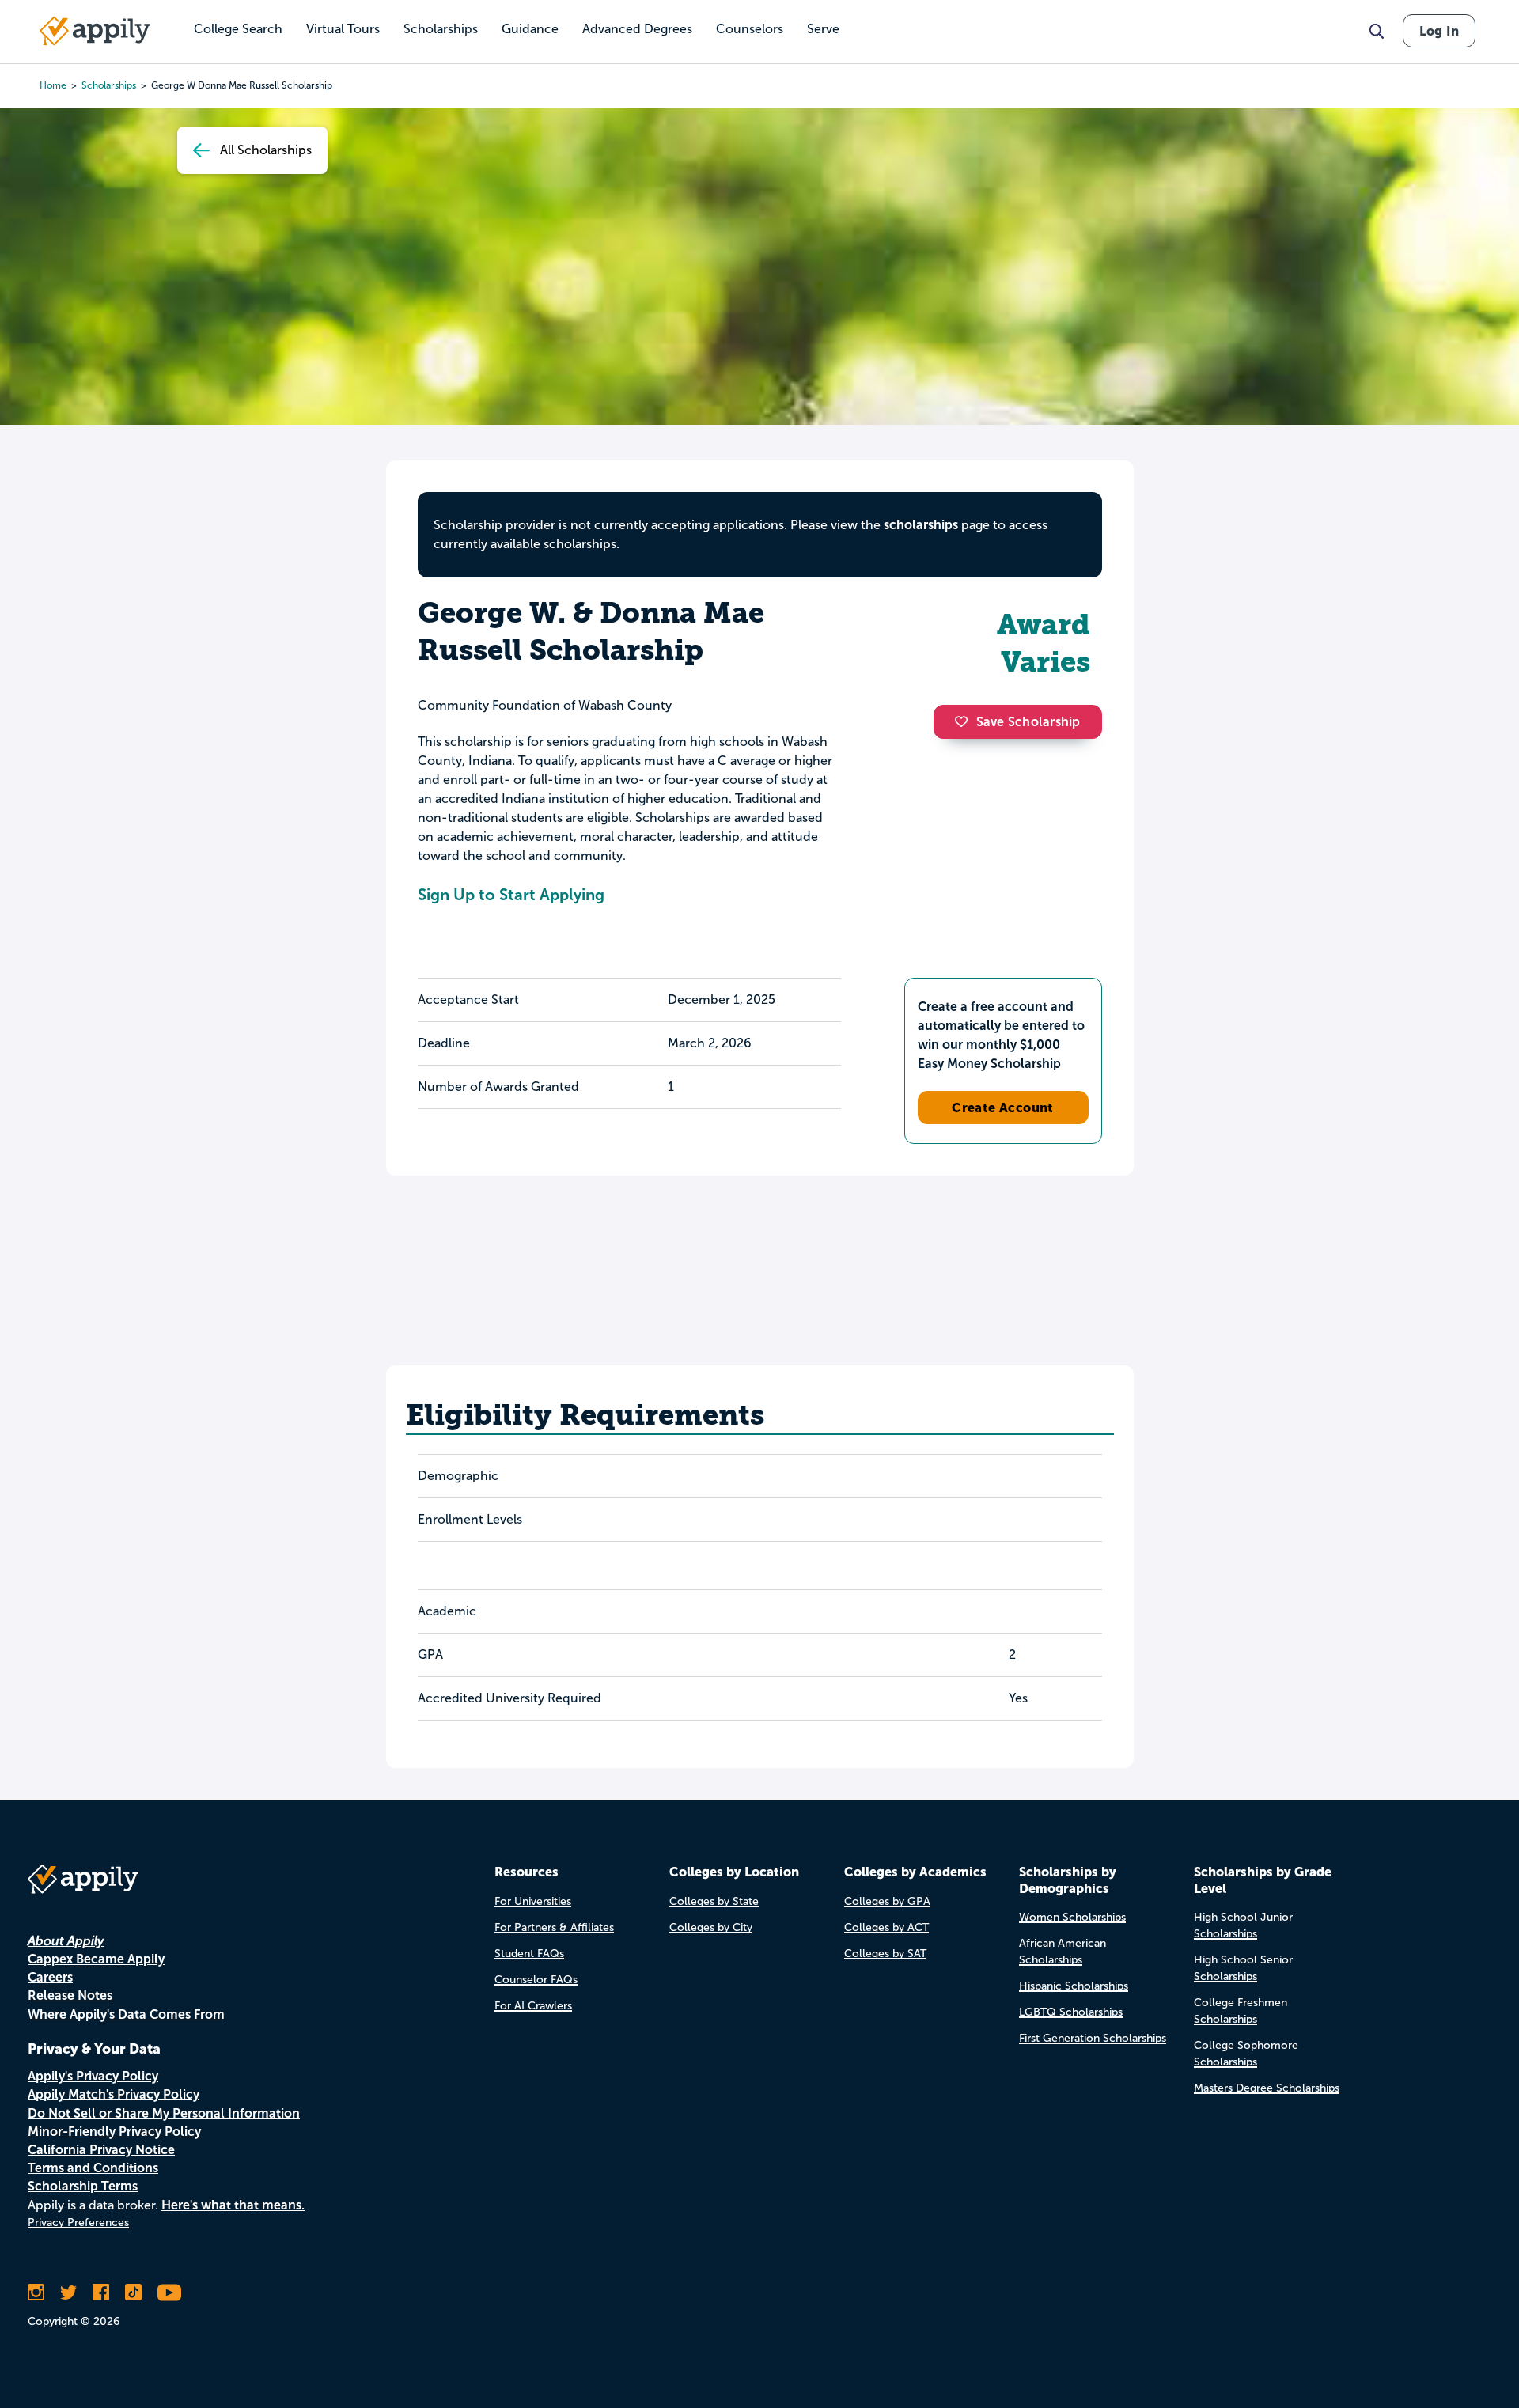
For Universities (533, 1901)
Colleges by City (711, 1927)
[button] (965, 721)
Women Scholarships (1072, 1917)
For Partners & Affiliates (554, 1927)
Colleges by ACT (886, 1927)
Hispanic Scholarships (1074, 1986)
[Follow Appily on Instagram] (36, 2293)
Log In (1439, 31)
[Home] (95, 31)
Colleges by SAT (885, 1954)
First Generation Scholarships (1093, 2038)
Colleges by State (714, 1901)
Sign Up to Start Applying (511, 895)
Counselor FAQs (536, 1980)
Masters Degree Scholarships (1267, 2088)
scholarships (109, 85)
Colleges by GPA (887, 1901)
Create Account (1003, 1107)
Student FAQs (529, 1954)
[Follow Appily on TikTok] (133, 2293)
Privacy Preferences (78, 2222)
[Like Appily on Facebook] (101, 2293)
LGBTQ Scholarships (1071, 2012)
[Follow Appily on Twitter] (68, 2293)
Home (53, 85)
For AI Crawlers (533, 2006)
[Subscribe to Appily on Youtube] (169, 2293)
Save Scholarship (1028, 722)
